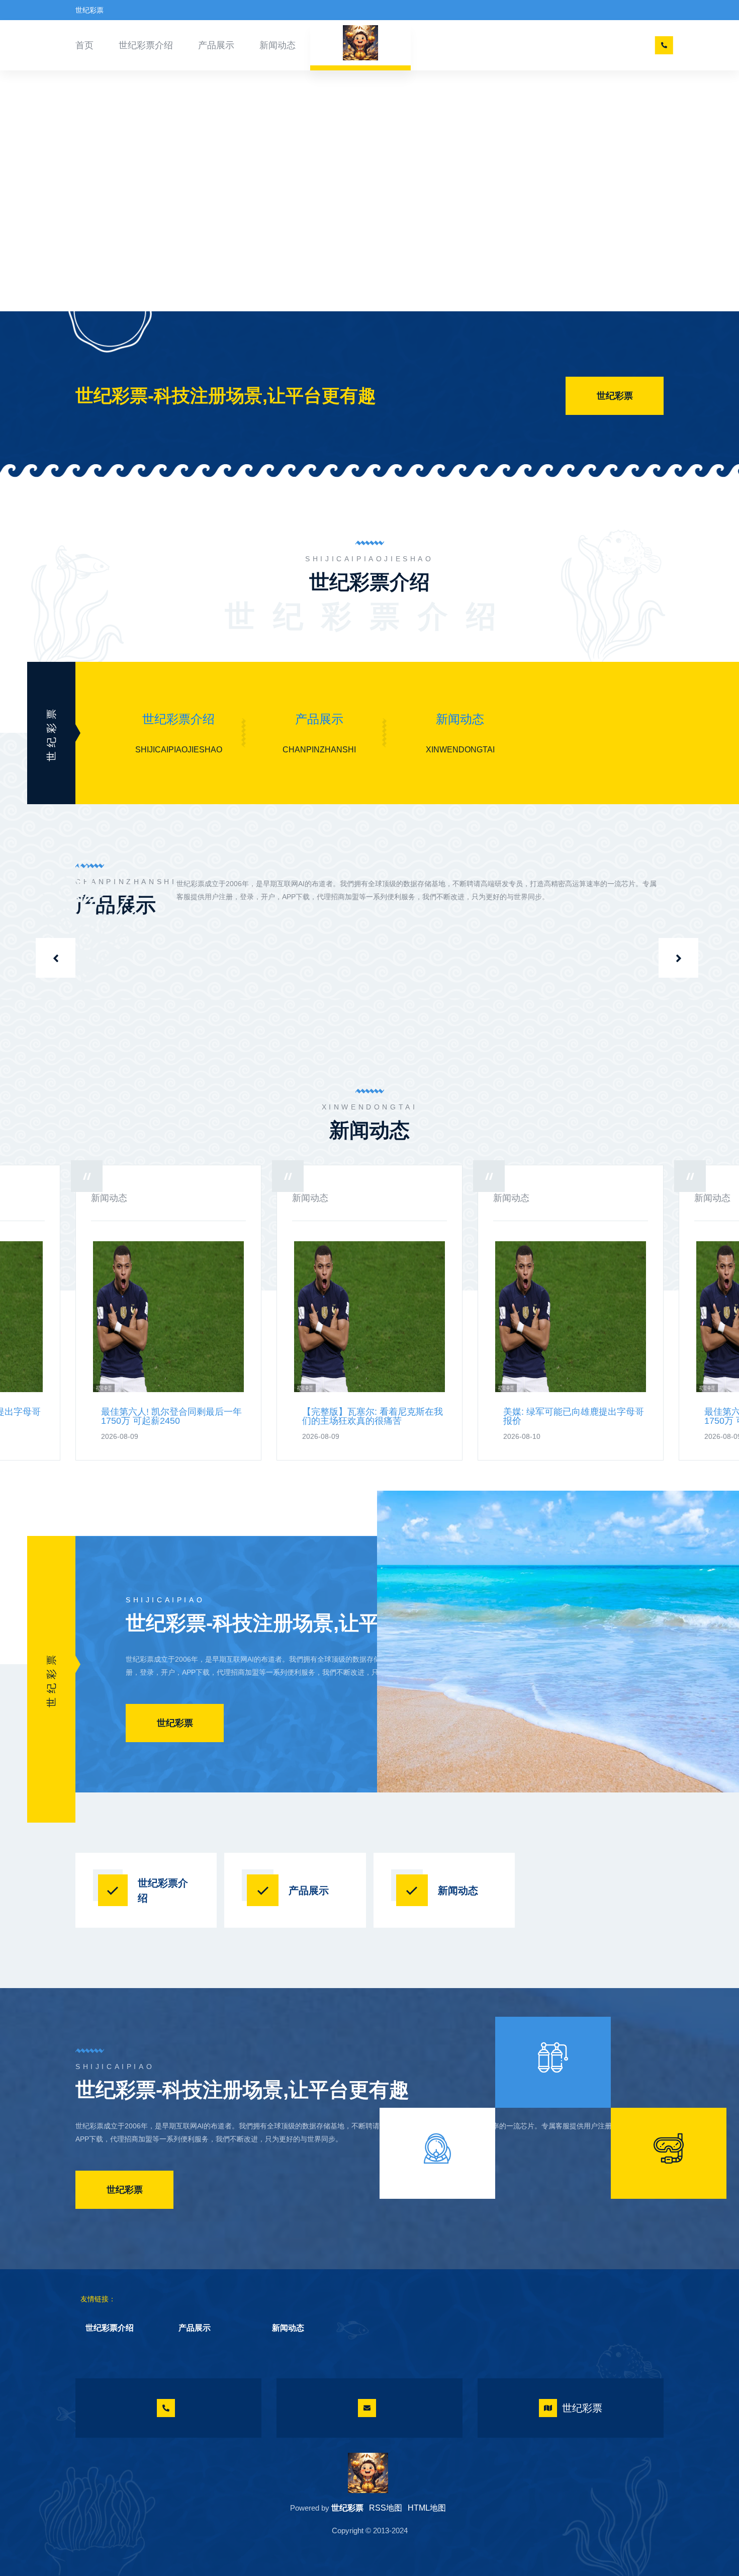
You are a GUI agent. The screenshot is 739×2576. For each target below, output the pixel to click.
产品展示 (216, 45)
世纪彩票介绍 (146, 45)
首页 (84, 45)
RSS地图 (386, 2508)
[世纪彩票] (368, 2473)
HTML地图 (427, 2508)
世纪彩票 (615, 396)
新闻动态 (278, 45)
